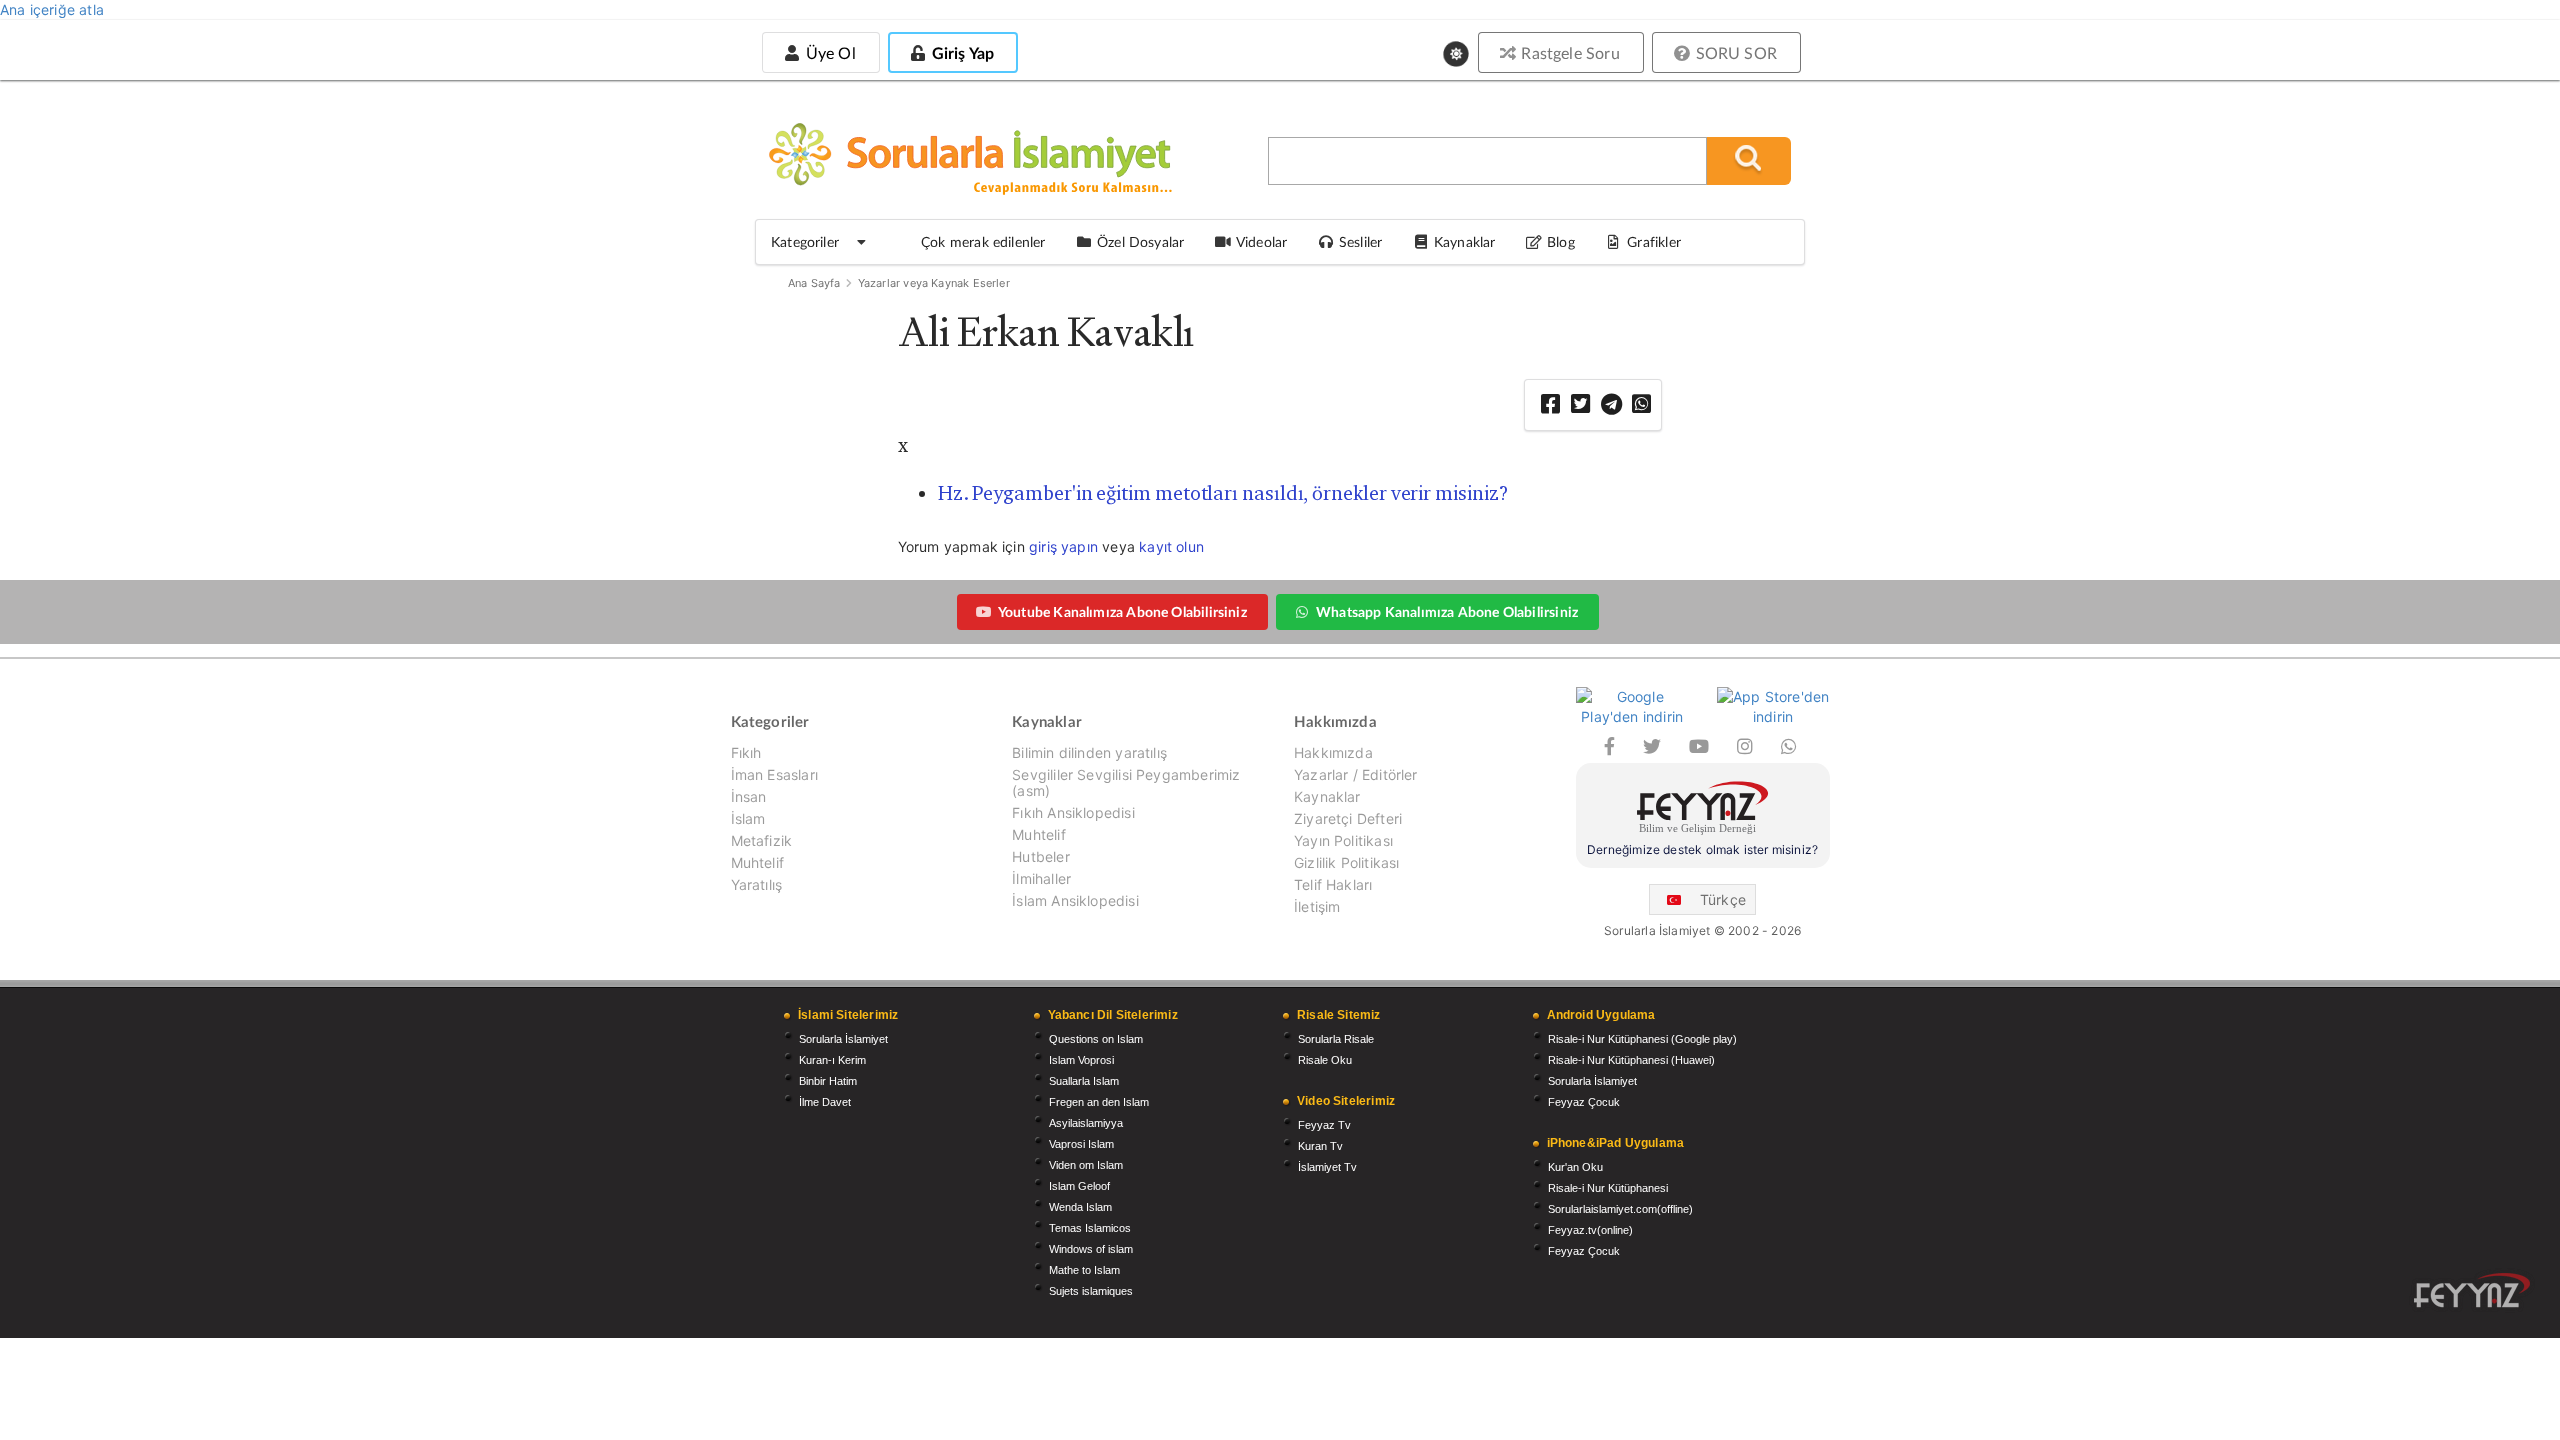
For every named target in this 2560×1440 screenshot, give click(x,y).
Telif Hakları (1333, 884)
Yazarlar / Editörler (1356, 774)
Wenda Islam (1080, 1207)
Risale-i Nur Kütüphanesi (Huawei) (1631, 1060)
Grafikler (1654, 241)
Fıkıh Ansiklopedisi (1073, 812)
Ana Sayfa (814, 283)
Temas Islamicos (1090, 1228)
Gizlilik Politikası (1346, 862)
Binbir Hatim (828, 1081)
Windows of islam (1091, 1249)
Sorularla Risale (1336, 1039)
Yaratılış (757, 884)
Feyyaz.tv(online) (1590, 1230)
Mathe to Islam (1084, 1270)
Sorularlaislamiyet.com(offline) (1620, 1209)
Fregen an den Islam (1099, 1102)
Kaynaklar (1327, 796)
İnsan (749, 796)
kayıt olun (1171, 546)
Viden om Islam (1086, 1165)
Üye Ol (828, 52)
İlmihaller (1041, 878)
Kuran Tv (1320, 1146)
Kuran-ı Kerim (832, 1060)
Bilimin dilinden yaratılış (1089, 753)
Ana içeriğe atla (52, 9)
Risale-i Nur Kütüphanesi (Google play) (1642, 1039)
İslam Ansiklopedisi (1075, 900)
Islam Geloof (1079, 1186)
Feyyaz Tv (1324, 1125)
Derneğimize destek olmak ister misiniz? (1702, 849)
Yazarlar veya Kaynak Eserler (934, 283)
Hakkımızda (1333, 753)
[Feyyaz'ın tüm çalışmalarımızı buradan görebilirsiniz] (2472, 1290)
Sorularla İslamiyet (843, 1039)
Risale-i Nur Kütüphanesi (1608, 1188)
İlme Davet (825, 1102)
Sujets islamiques (1091, 1291)
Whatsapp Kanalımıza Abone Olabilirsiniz (1447, 611)
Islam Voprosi (1081, 1060)
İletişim (1317, 906)
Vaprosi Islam (1081, 1144)
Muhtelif (757, 862)
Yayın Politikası (1343, 840)
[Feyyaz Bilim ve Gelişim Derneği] (1703, 810)
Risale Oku (1325, 1060)
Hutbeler (1040, 856)
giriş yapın (1063, 546)
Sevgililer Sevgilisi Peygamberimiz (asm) (1126, 782)
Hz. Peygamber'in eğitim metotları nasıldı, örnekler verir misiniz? (1223, 493)
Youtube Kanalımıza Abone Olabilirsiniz (1122, 611)
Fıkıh (746, 753)
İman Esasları (774, 774)
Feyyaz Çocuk (1584, 1102)
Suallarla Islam (1084, 1081)
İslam (748, 818)
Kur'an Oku (1575, 1167)
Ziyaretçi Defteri (1348, 818)
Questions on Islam (1096, 1039)
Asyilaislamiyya (1086, 1123)
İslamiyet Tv (1327, 1167)
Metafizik (762, 840)
